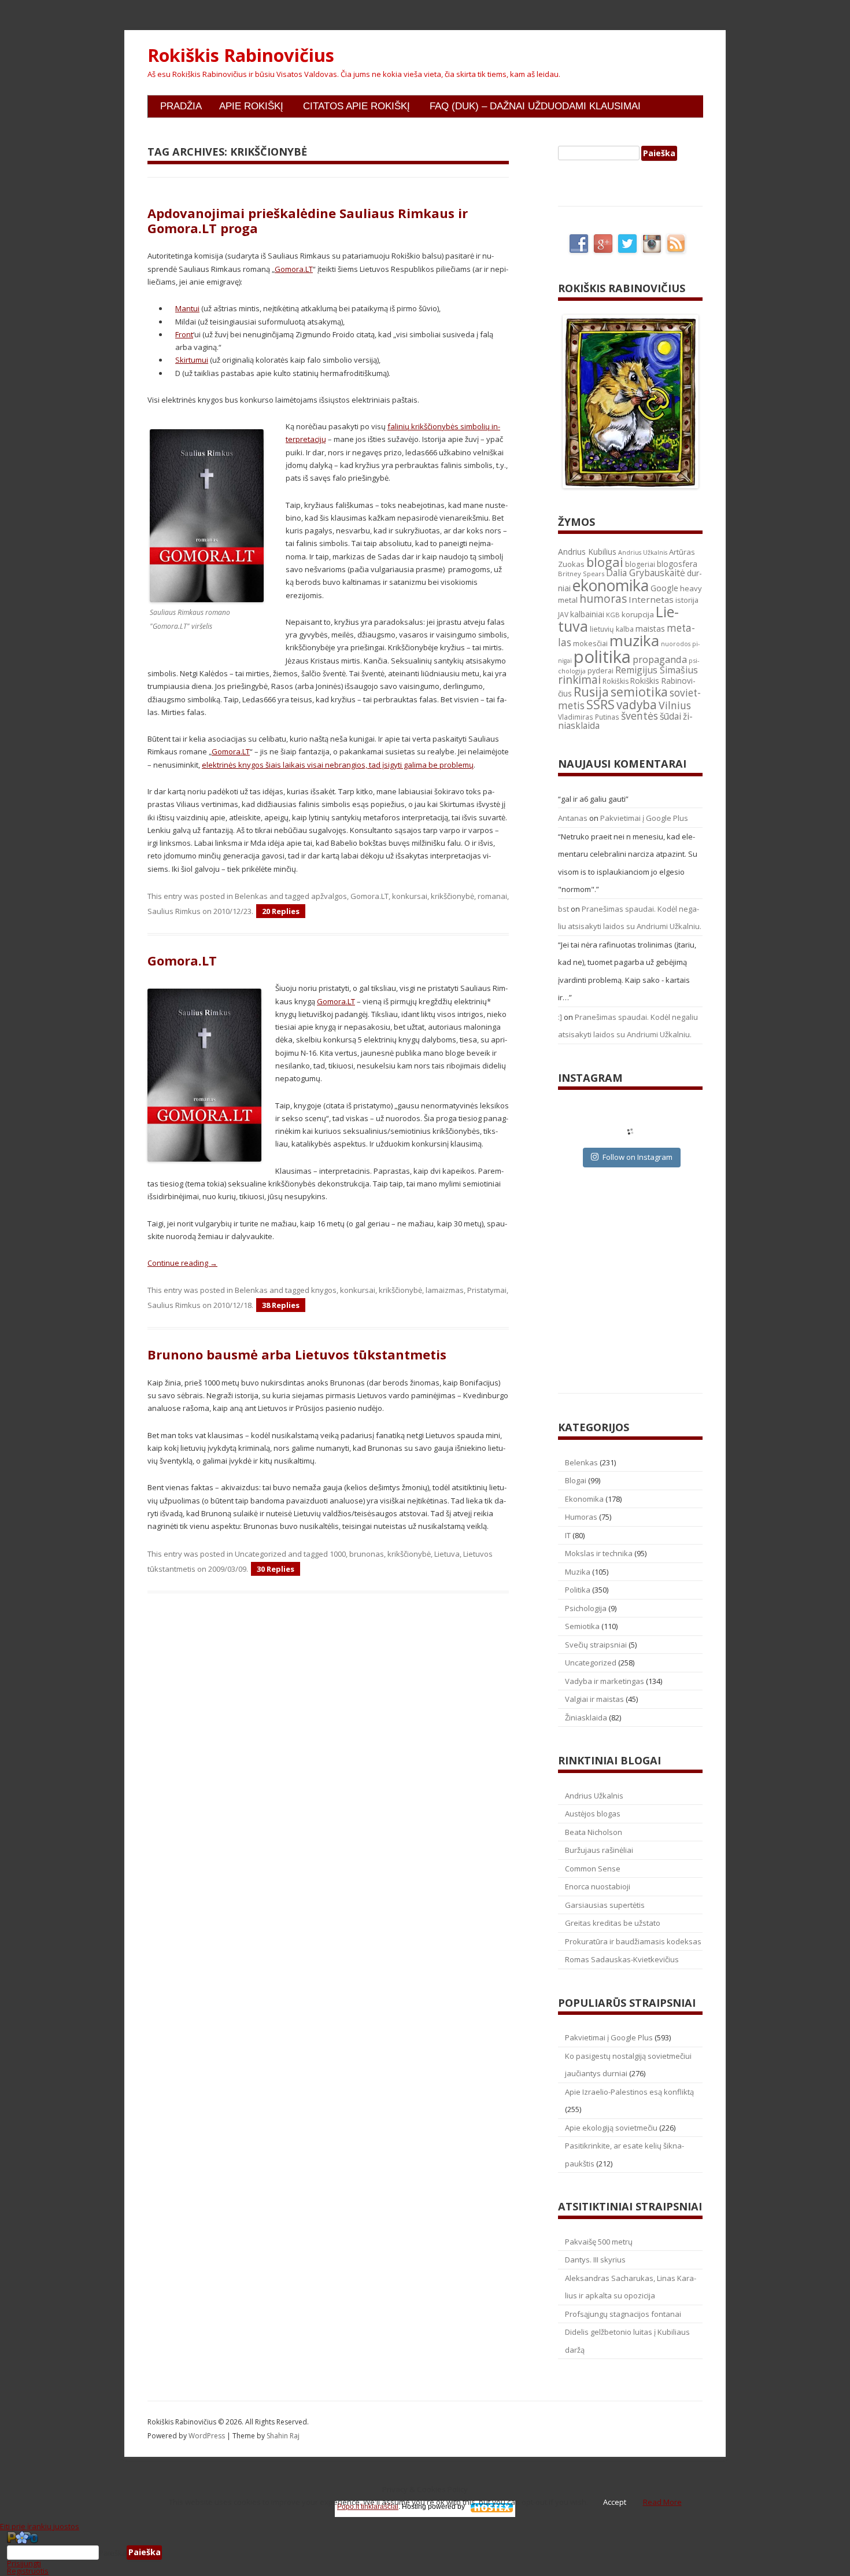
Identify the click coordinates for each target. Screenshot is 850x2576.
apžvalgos (329, 896)
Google (664, 588)
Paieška (113, 2552)
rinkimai (579, 680)
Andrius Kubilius (587, 552)
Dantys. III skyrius (595, 2260)
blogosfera (677, 564)
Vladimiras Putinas (589, 717)
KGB (613, 615)
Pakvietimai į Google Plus (644, 818)
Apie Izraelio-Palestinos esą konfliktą (629, 2092)
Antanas (573, 818)
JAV (563, 615)
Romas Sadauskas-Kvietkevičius (622, 1959)
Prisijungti (24, 2563)
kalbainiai (587, 614)
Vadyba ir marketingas (605, 1681)
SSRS (600, 704)
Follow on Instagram (637, 1157)
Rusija (591, 692)
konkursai (410, 896)
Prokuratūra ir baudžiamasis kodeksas (633, 1941)
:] (560, 1017)
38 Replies (281, 1305)
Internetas (651, 599)
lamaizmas (445, 1290)
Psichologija (586, 1608)
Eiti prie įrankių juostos (40, 2526)
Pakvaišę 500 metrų (599, 2242)
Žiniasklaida (586, 1718)
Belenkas (251, 896)
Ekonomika (584, 1499)
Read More (662, 2502)
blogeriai (640, 564)
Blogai (576, 1480)
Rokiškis (616, 681)
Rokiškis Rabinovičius (241, 56)
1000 (338, 1554)
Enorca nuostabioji (598, 1886)
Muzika (578, 1572)
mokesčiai (590, 643)
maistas (650, 629)
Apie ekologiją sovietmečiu (611, 2128)
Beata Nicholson (594, 1832)
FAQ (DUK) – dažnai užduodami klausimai (535, 106)
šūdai (670, 716)
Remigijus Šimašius (657, 670)
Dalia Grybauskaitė (646, 573)
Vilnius (675, 705)
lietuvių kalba (612, 629)
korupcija (638, 614)
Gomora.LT (294, 269)
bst (563, 909)
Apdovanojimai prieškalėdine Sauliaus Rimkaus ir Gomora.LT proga (308, 220)
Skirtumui (192, 360)
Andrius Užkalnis (643, 552)
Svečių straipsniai (596, 1645)
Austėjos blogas (593, 1814)
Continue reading (182, 1263)
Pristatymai (487, 1290)
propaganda (660, 659)
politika (602, 657)
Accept (615, 2502)
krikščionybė (452, 896)
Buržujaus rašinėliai (599, 1850)
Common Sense (593, 1869)
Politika (578, 1590)
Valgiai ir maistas (594, 1699)
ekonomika (611, 585)
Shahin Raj (283, 2436)
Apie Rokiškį (251, 106)
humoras (603, 599)
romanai (492, 896)
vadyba (637, 705)
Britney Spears (581, 574)
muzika (634, 640)
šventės (640, 716)
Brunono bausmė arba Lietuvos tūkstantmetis (297, 1354)
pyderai (600, 671)
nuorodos (676, 644)
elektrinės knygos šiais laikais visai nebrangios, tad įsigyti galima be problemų (338, 765)
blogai (605, 562)
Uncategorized (260, 1554)
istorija (687, 600)
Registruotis (28, 2571)
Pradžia (181, 106)
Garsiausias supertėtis (605, 1905)
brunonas (367, 1554)
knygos (324, 1290)
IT (568, 1535)
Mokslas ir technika (599, 1553)
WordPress (208, 2436)
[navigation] (425, 2553)
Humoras (581, 1517)
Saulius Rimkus (174, 911)
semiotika (639, 692)
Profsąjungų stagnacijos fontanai (623, 2314)
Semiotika (582, 1626)
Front (184, 334)
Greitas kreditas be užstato (613, 1923)
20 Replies (281, 911)
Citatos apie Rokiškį (356, 106)
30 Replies (276, 1569)
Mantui (187, 308)
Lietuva (447, 1554)
